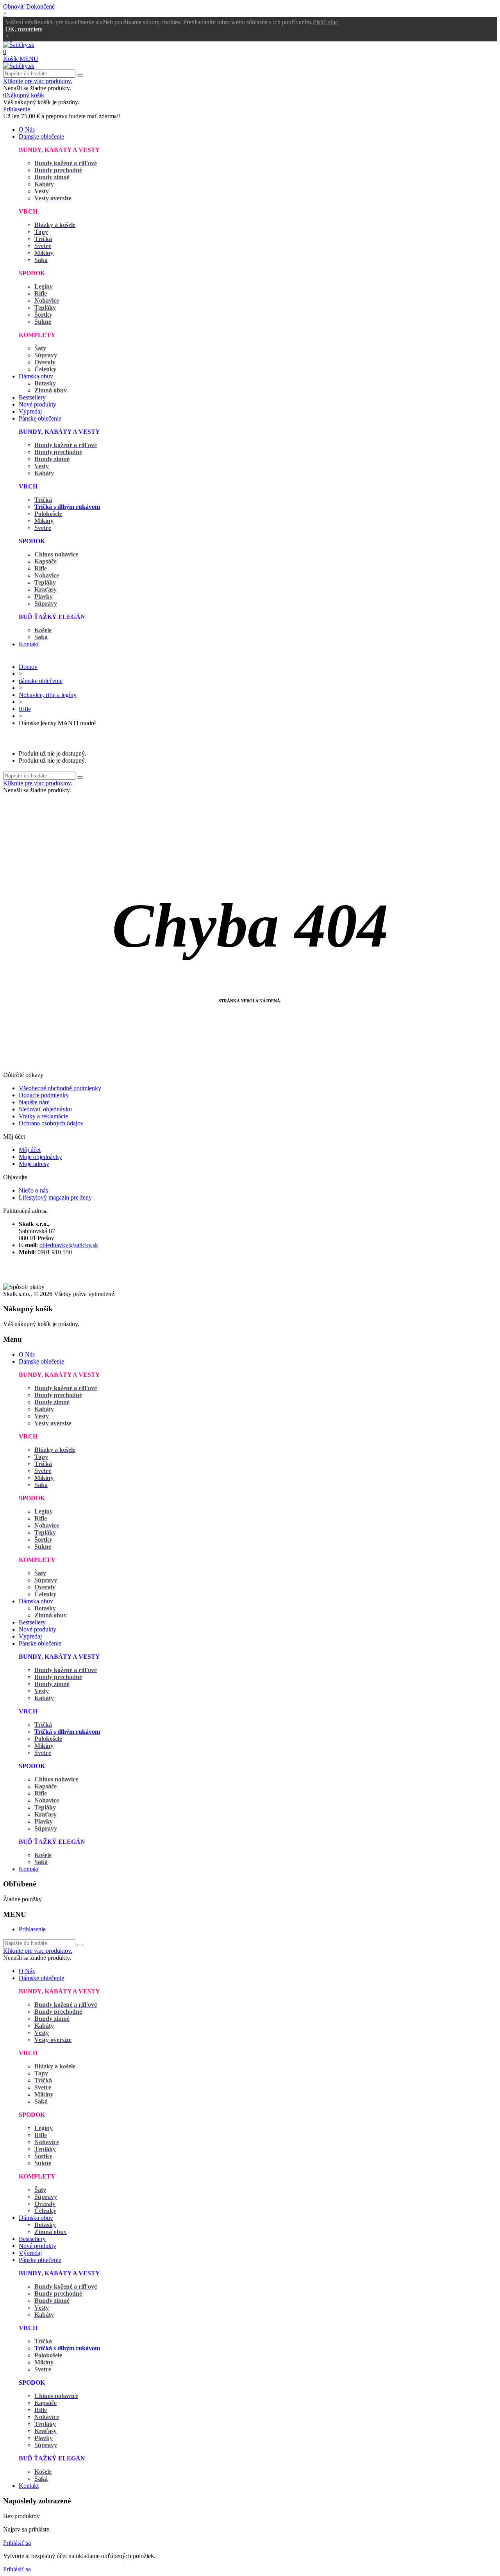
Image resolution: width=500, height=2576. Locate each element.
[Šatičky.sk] (19, 45)
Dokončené (40, 6)
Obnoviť (14, 6)
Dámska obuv (36, 376)
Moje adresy (34, 1164)
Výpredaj (30, 411)
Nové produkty (37, 404)
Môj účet (30, 1150)
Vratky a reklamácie (43, 1116)
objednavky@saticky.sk (69, 1245)
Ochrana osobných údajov (51, 1123)
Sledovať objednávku (45, 1109)
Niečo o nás (33, 1190)
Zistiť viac (325, 22)
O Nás (27, 129)
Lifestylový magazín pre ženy (55, 1197)
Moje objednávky (40, 1157)
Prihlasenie (32, 1929)
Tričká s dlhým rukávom (67, 507)
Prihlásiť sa (17, 2543)
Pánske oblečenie (40, 418)
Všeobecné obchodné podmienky (60, 1088)
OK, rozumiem (24, 29)
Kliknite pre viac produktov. (38, 81)
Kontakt (29, 644)
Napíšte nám (34, 1102)
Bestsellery (32, 397)
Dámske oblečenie (41, 136)
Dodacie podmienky (44, 1095)
